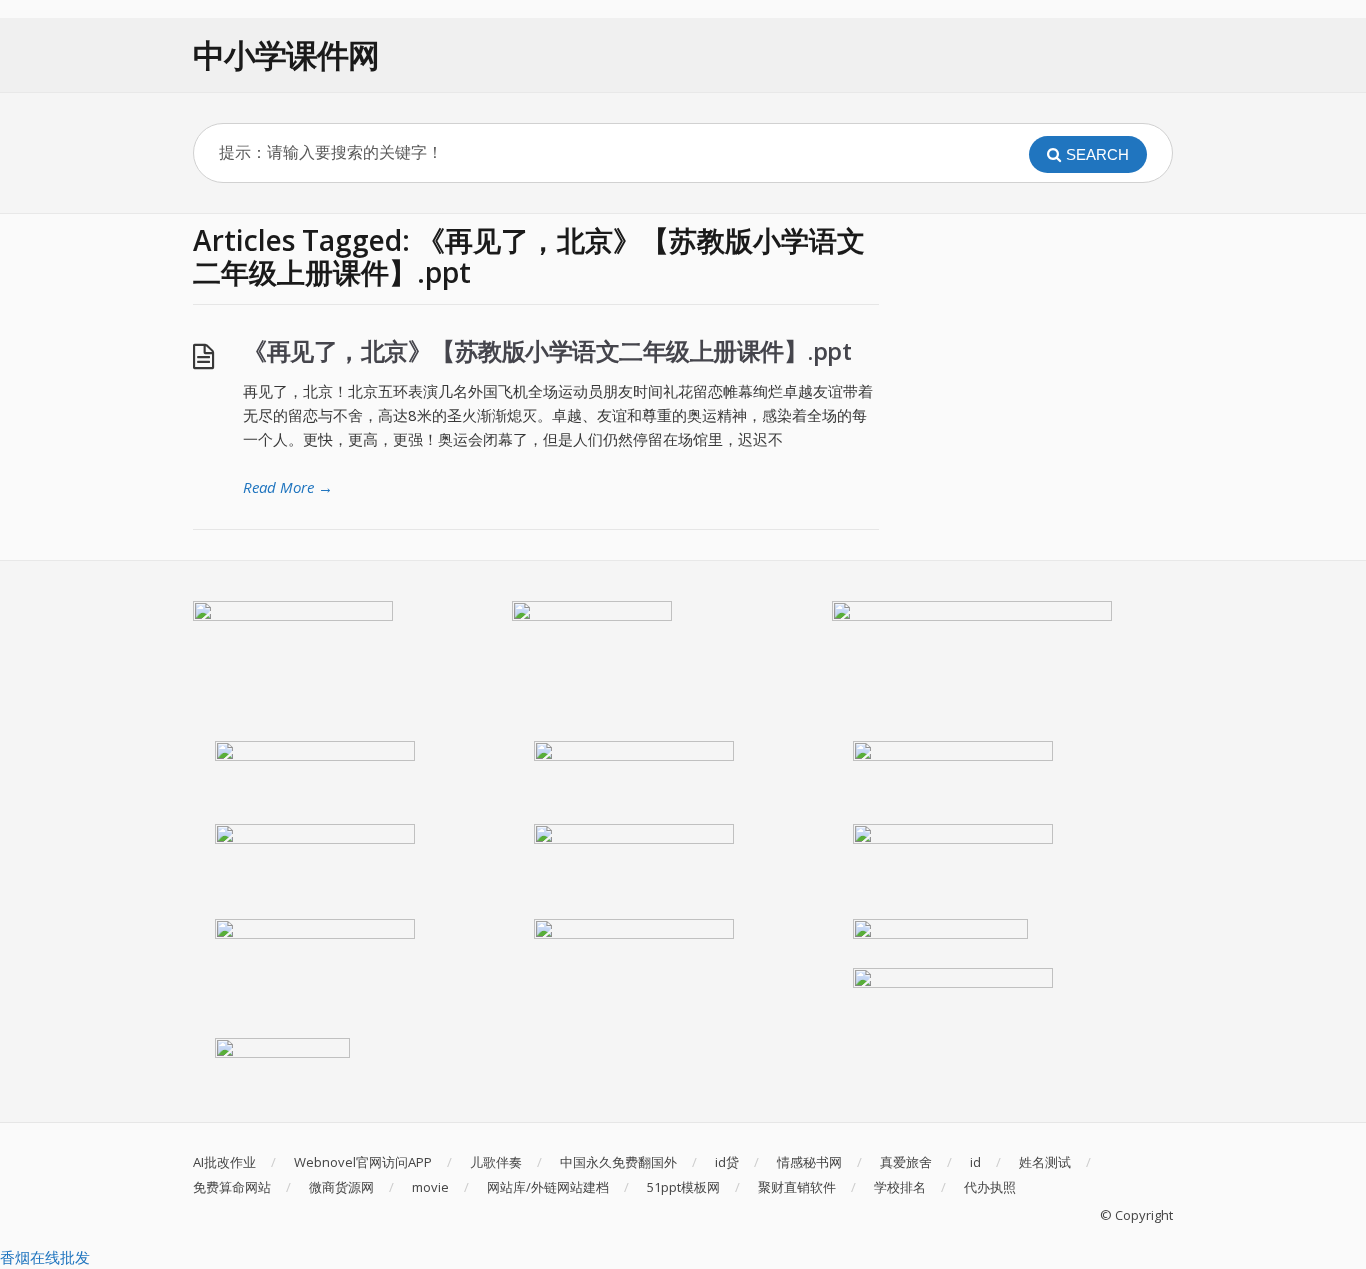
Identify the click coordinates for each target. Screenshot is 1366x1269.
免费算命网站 (232, 1187)
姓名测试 (1045, 1162)
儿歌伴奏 (496, 1162)
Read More (288, 487)
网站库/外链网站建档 (548, 1187)
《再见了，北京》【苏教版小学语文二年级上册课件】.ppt (547, 350)
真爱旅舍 (906, 1162)
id (975, 1162)
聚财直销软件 (797, 1187)
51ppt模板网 (683, 1187)
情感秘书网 (809, 1162)
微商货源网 (341, 1187)
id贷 (727, 1162)
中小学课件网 (286, 54)
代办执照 (990, 1187)
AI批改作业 (224, 1162)
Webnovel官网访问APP (363, 1162)
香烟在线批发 (45, 1257)
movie (430, 1187)
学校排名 (900, 1187)
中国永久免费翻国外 (618, 1162)
